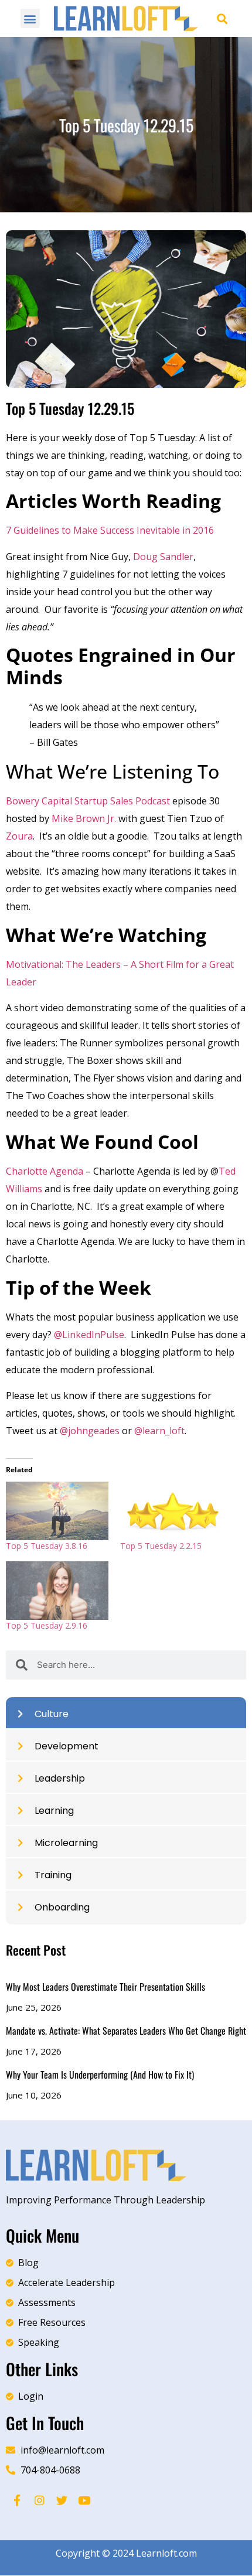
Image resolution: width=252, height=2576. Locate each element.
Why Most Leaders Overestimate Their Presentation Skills (105, 1987)
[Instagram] (39, 2500)
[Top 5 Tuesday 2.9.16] (57, 1591)
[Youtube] (84, 2500)
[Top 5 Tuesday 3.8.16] (57, 1511)
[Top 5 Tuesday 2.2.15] (171, 1511)
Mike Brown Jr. (84, 818)
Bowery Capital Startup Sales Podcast (88, 801)
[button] (30, 18)
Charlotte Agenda (46, 1171)
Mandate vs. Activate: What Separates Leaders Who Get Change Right (126, 2031)
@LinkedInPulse (89, 1335)
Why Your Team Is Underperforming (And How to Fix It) (100, 2075)
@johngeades (90, 1431)
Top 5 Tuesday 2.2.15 (161, 1546)
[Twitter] (62, 2500)
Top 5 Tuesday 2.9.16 (47, 1625)
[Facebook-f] (17, 2500)
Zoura (19, 836)
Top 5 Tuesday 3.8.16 (47, 1546)
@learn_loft (159, 1431)
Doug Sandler (163, 557)
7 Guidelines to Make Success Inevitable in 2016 (111, 530)
